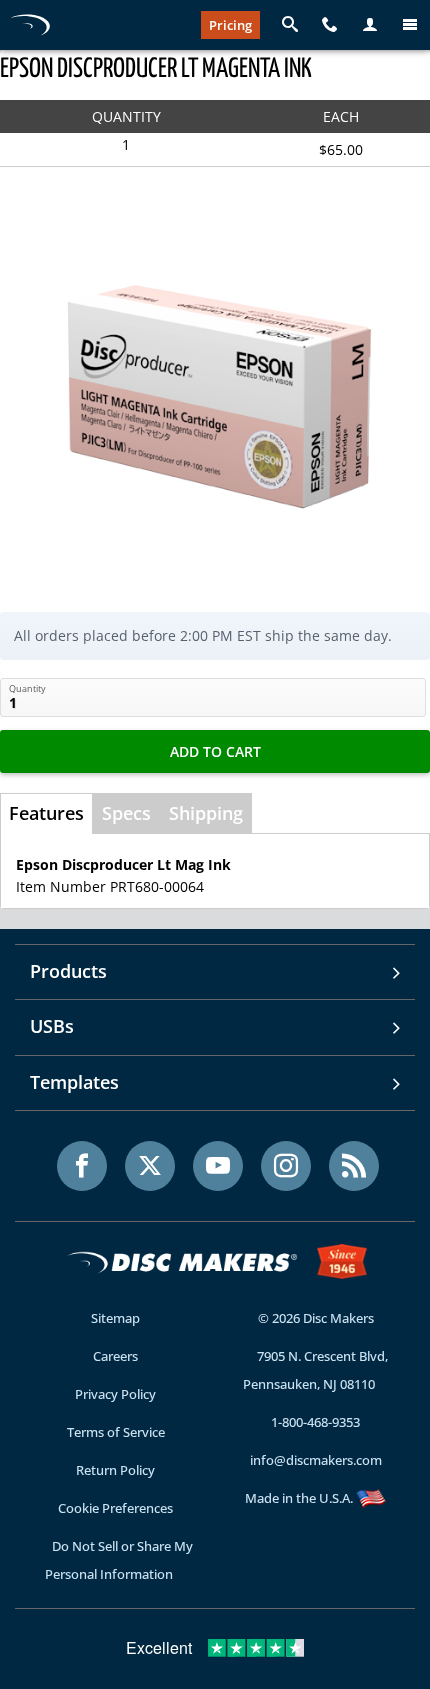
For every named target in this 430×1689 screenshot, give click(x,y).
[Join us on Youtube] (218, 1166)
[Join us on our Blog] (354, 1166)
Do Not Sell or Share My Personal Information (119, 1560)
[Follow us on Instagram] (286, 1166)
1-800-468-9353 (315, 1422)
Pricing (230, 25)
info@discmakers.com (316, 1460)
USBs (52, 1026)
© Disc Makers (316, 1318)
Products (68, 971)
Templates (74, 1082)
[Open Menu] (410, 25)
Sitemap (115, 1318)
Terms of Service (116, 1432)
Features (46, 813)
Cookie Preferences (115, 1508)
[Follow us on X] (150, 1166)
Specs (126, 813)
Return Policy (115, 1470)
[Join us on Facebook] (82, 1166)
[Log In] (370, 25)
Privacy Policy (115, 1394)
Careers (115, 1356)
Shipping (206, 813)
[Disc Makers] (30, 25)
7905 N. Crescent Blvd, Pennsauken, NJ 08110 (315, 1370)
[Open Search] (290, 25)
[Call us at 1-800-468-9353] (330, 25)
